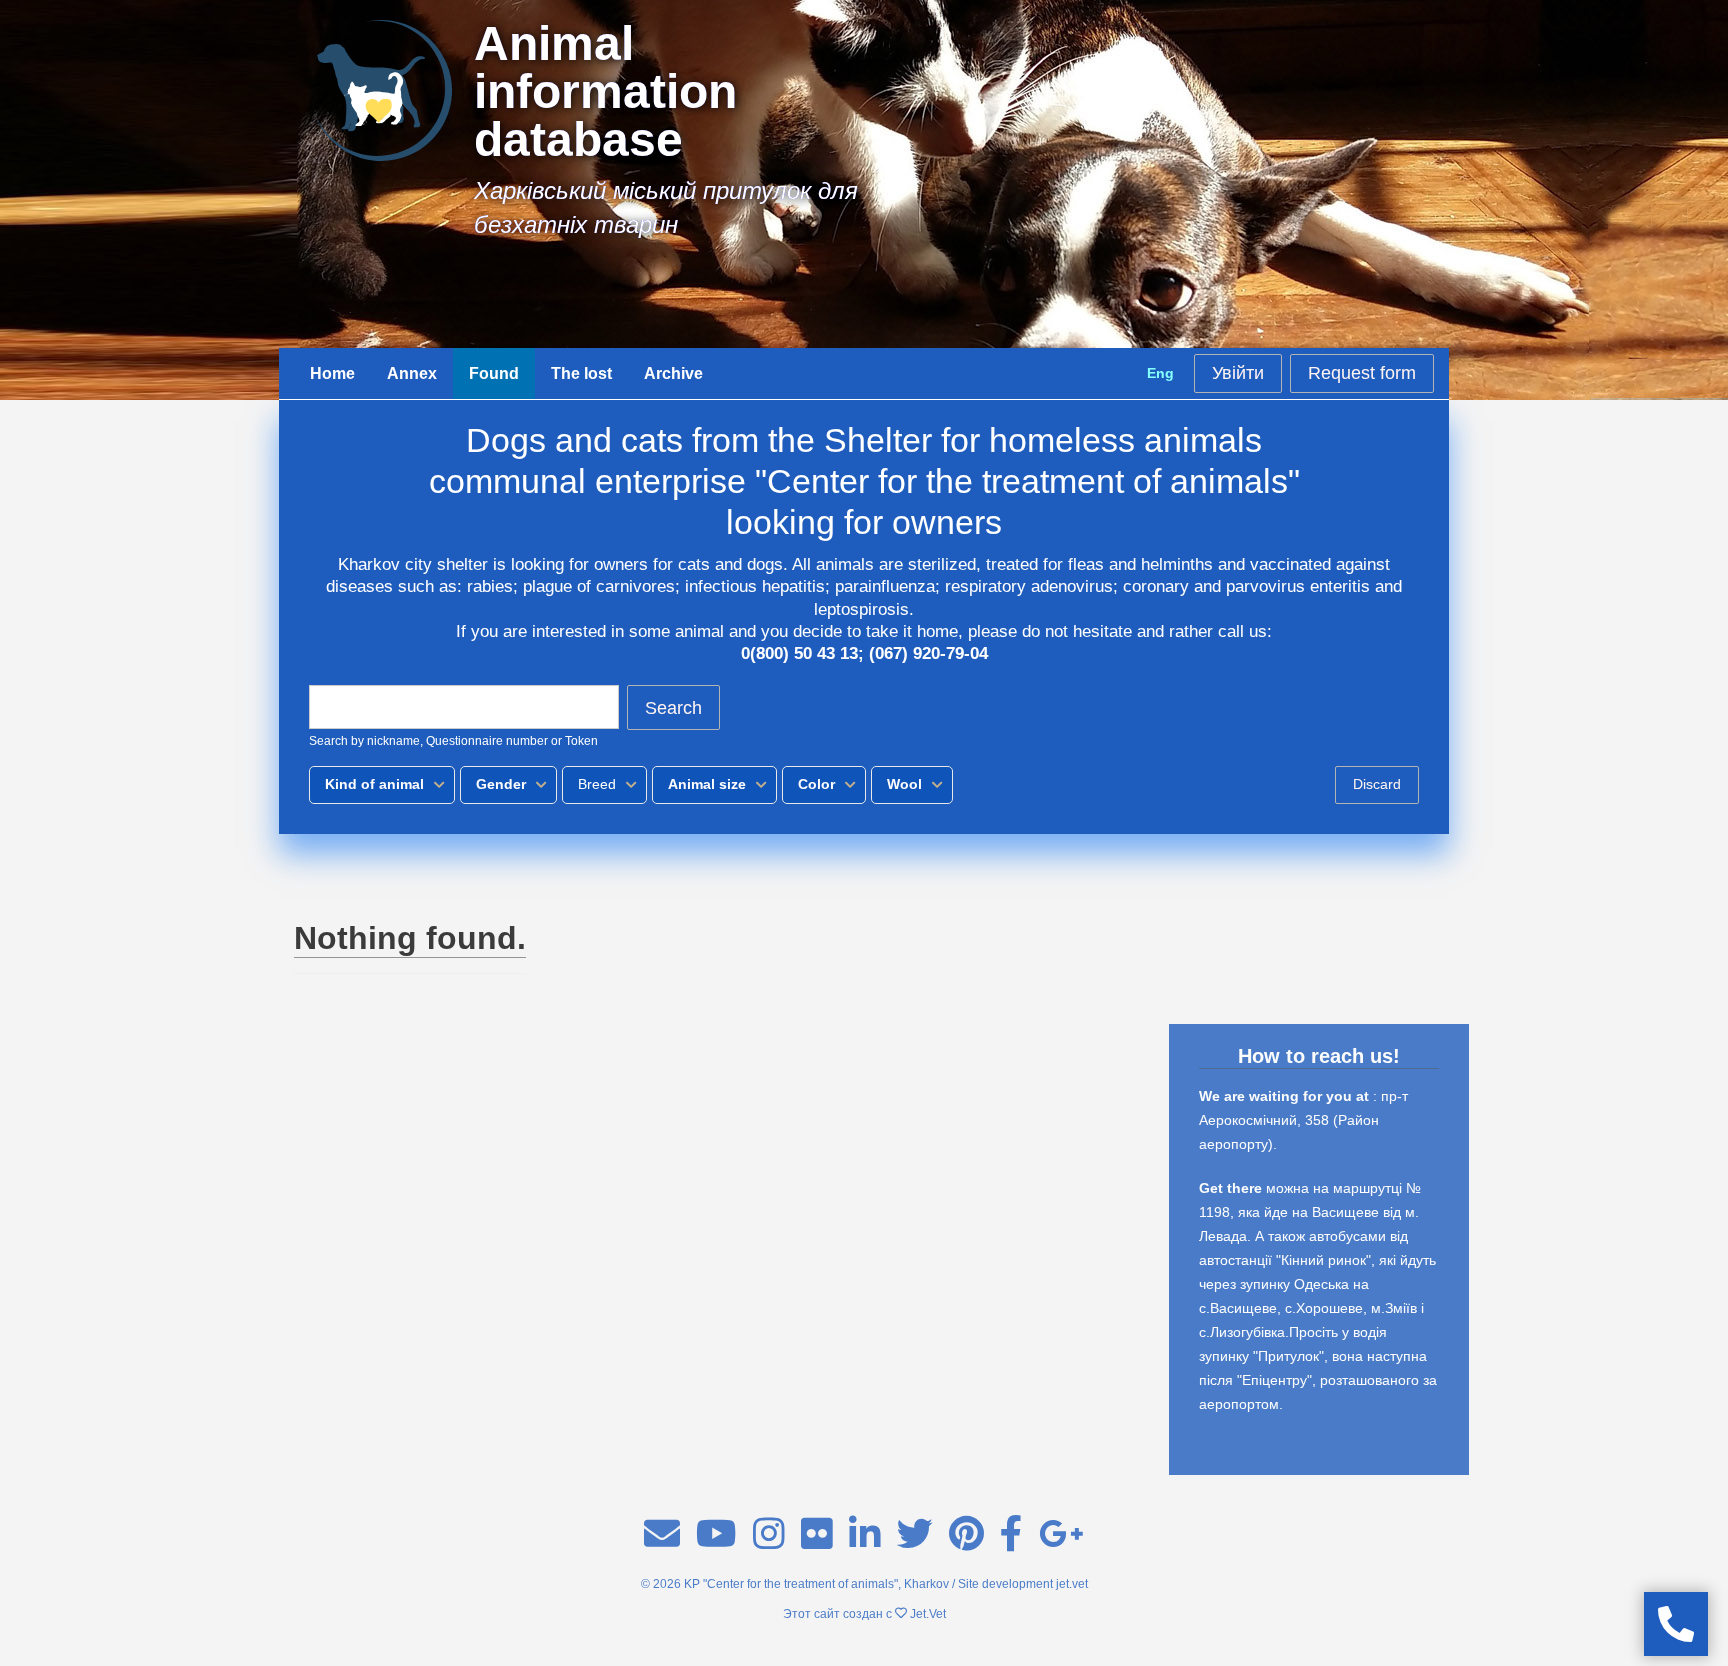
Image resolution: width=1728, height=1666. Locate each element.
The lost (581, 373)
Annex (412, 373)
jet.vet (1072, 1584)
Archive (673, 373)
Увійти (1238, 373)
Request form (1362, 373)
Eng (1160, 373)
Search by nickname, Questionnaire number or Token (453, 741)
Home (332, 373)
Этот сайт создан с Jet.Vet (864, 1614)
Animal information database (605, 92)
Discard (1377, 784)
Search (673, 708)
